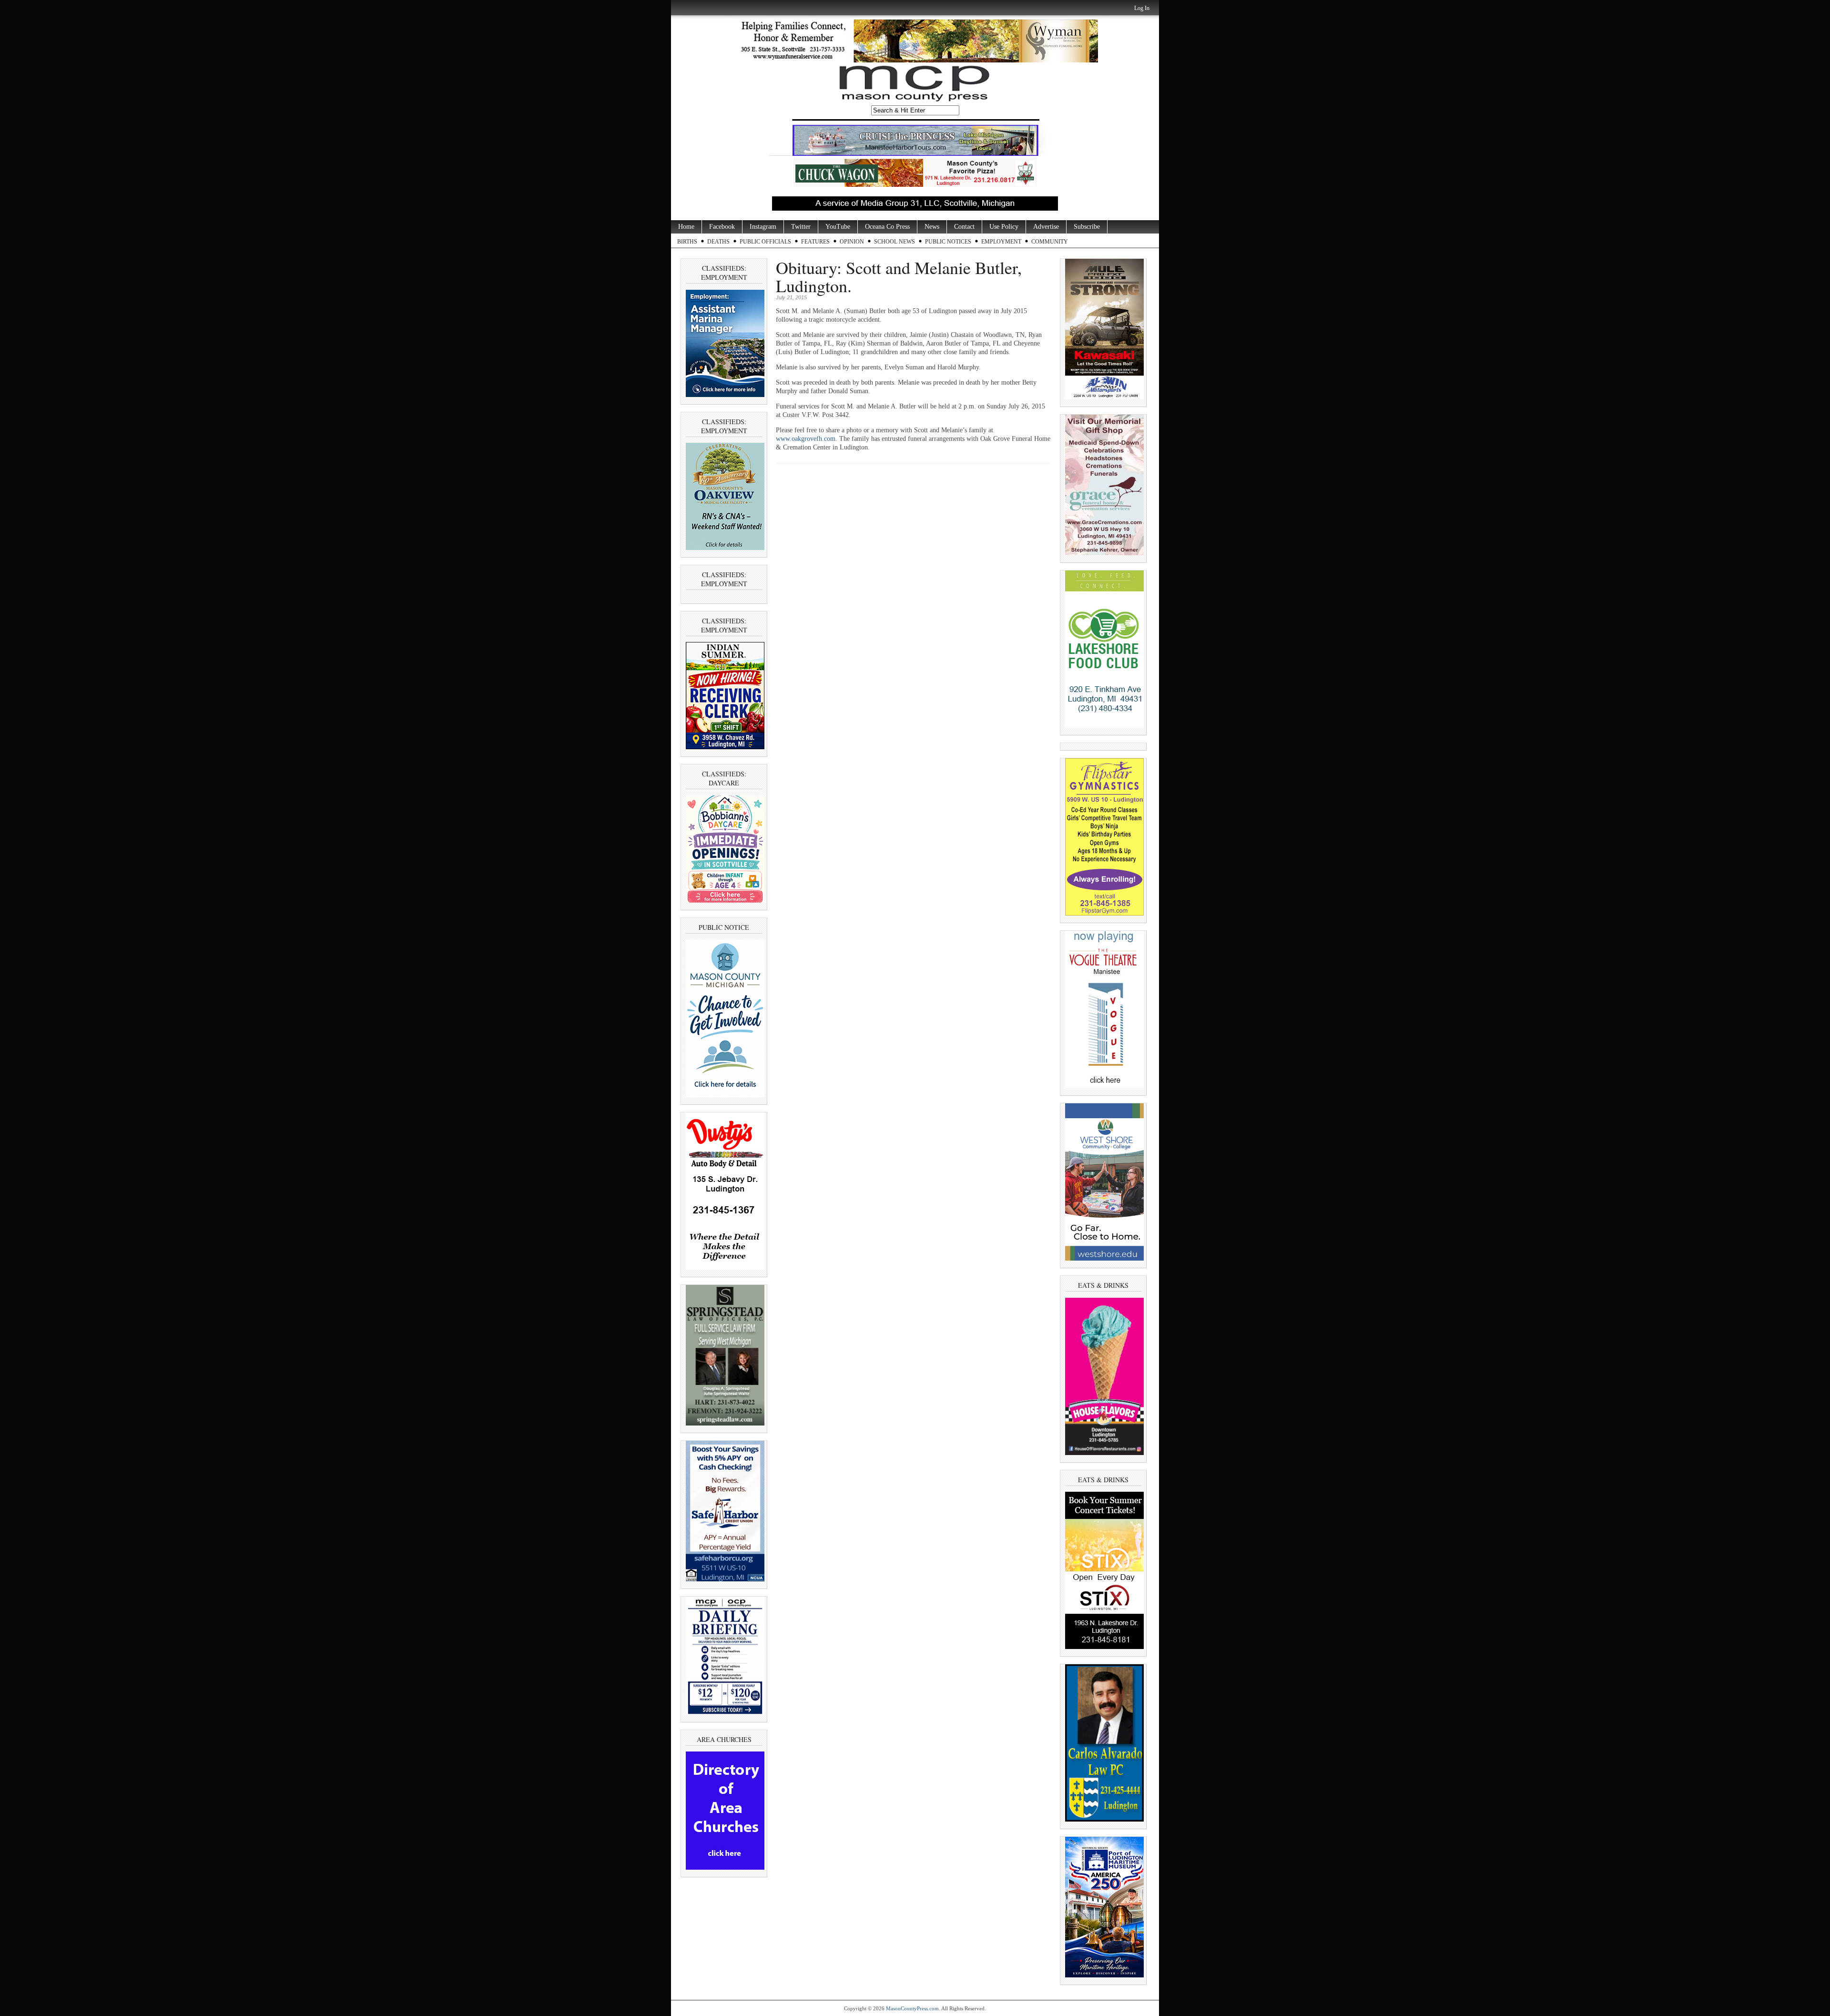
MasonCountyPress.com (912, 2008)
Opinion (852, 242)
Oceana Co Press (887, 227)
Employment (1001, 242)
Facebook (722, 227)
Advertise (1046, 227)
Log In (1142, 8)
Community (1050, 242)
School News (895, 242)
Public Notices (948, 242)
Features (815, 242)
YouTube (838, 227)
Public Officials (765, 242)
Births (687, 242)
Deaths (718, 242)
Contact (964, 227)
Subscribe (1087, 227)
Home (686, 227)
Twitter (801, 227)
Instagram (763, 227)
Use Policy (1004, 227)
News (932, 227)
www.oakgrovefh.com (806, 439)
